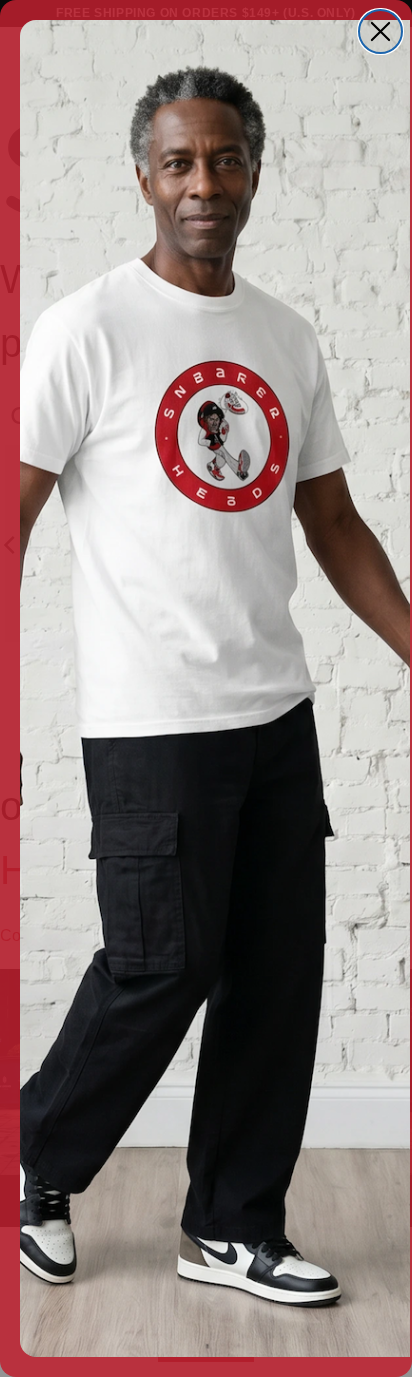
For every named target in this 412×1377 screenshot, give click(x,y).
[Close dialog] (380, 31)
